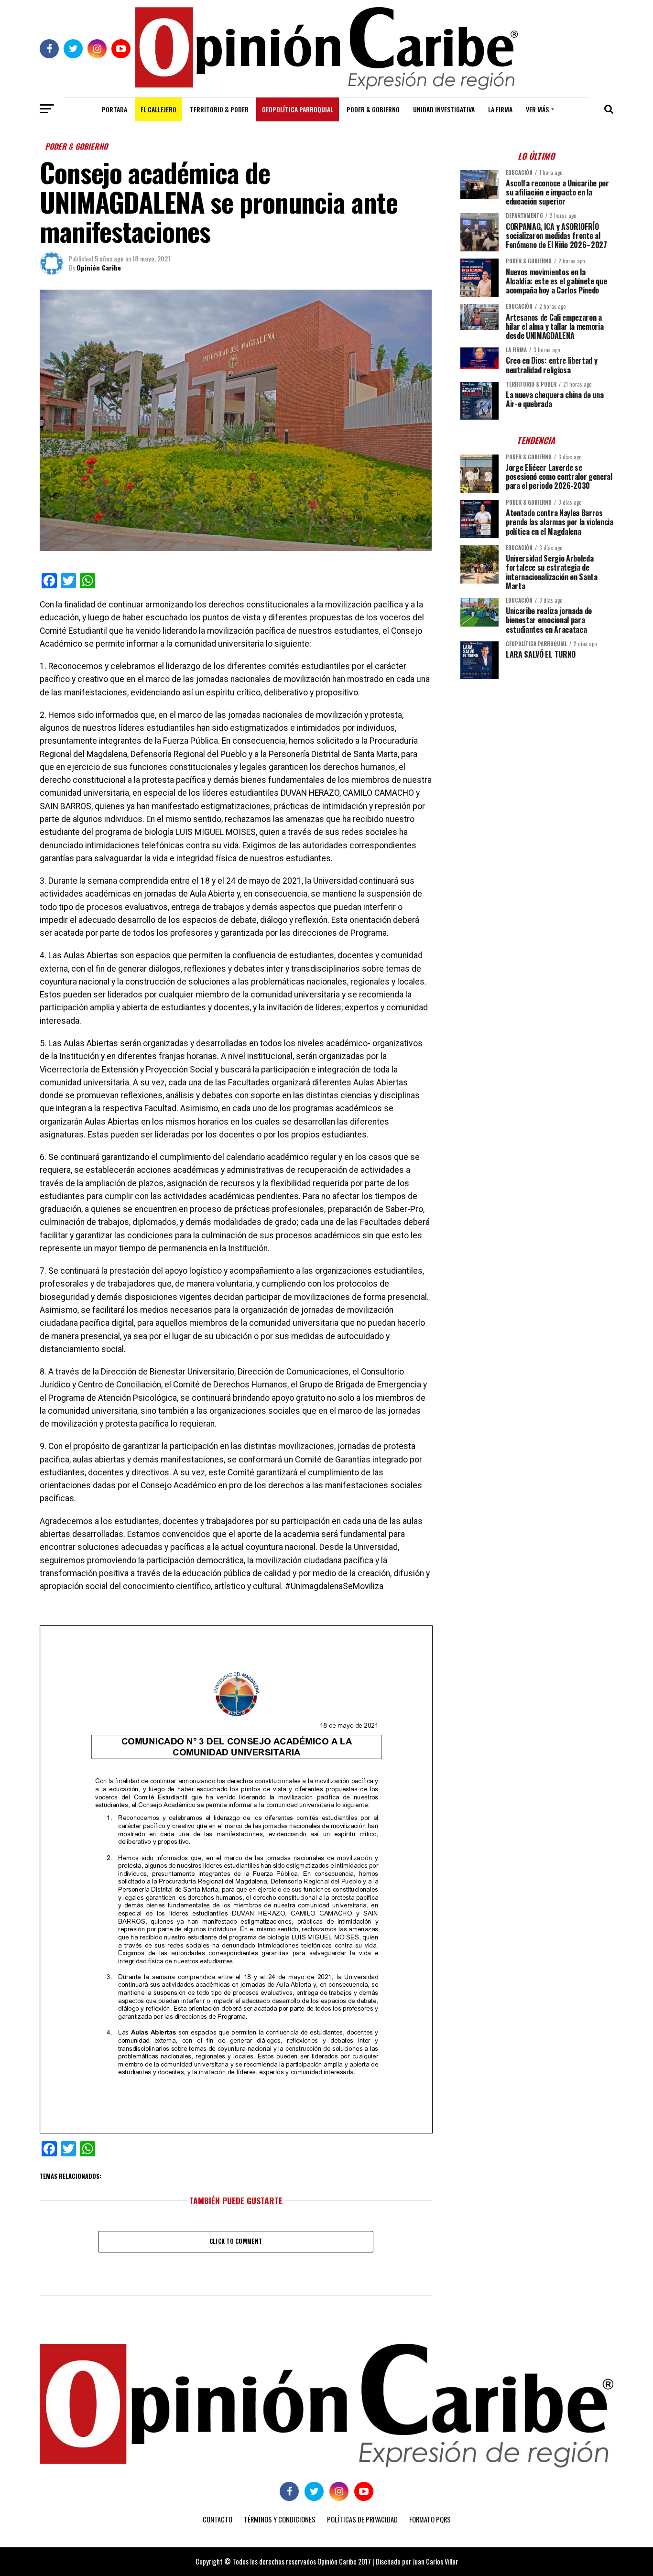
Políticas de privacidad (362, 2519)
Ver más (537, 109)
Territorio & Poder (219, 109)
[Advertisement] (537, 753)
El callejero (158, 109)
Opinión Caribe (99, 267)
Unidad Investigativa (444, 109)
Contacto (218, 2519)
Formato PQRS (430, 2519)
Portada (114, 109)
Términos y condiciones (280, 2519)
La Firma (500, 109)
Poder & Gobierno (373, 109)
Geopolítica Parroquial (298, 109)
